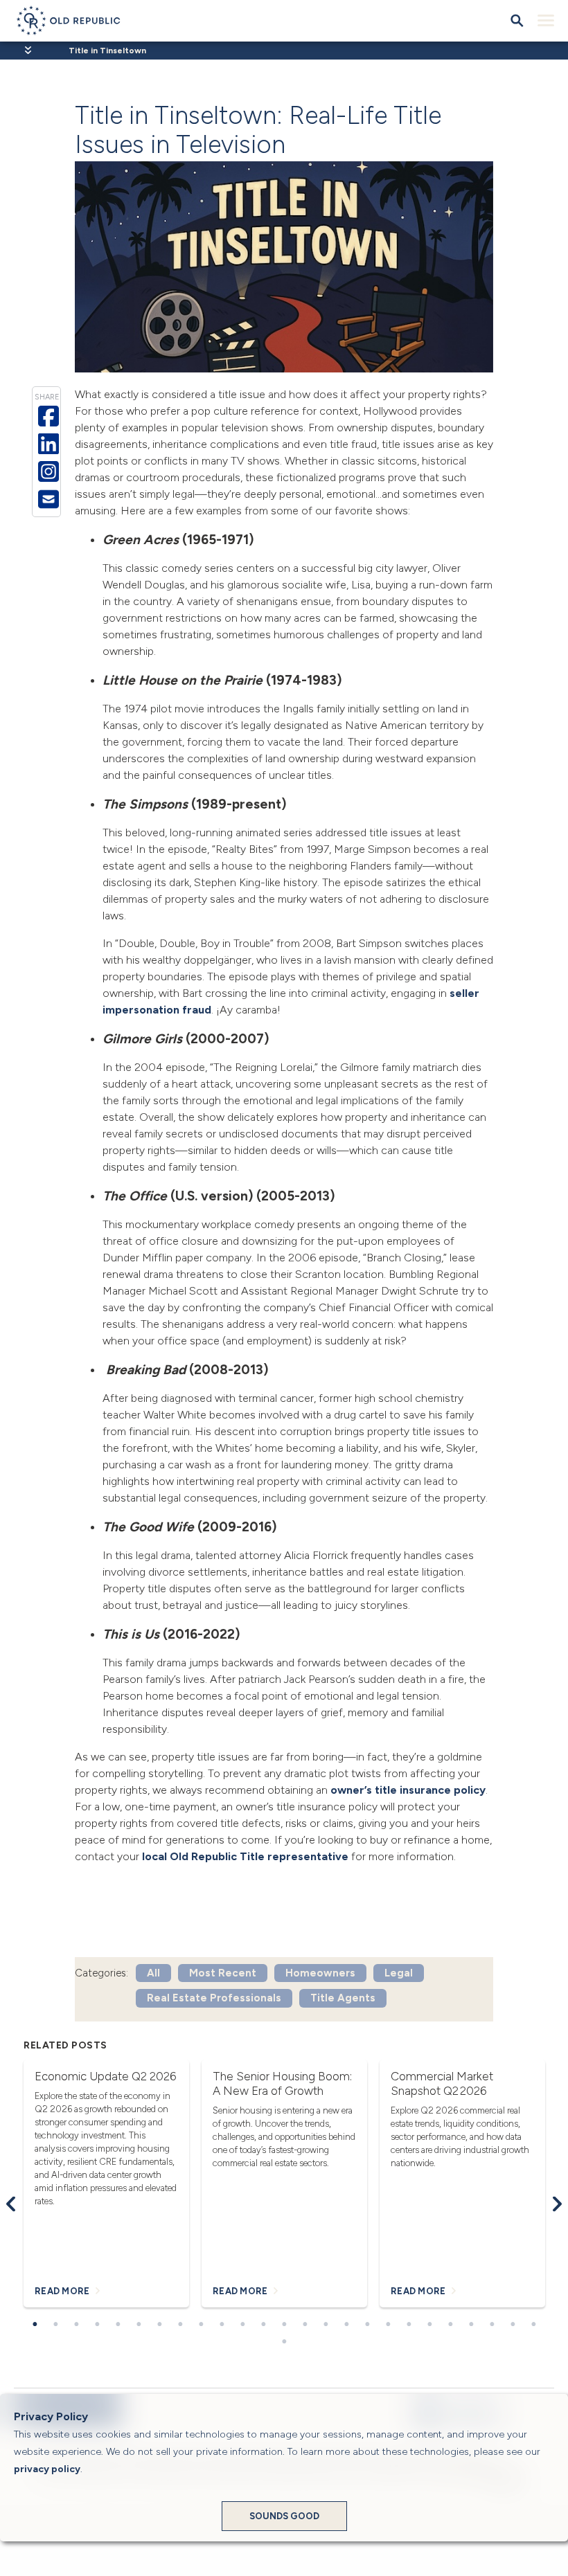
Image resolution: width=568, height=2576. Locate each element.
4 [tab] (97, 2325)
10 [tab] (222, 2325)
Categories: (101, 1973)
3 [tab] (76, 2325)
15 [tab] (326, 2325)
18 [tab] (388, 2325)
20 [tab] (429, 2325)
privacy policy (47, 2469)
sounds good (284, 2516)
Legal (399, 1973)
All (153, 1973)
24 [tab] (513, 2325)
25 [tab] (533, 2325)
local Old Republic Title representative (245, 1856)
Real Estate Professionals (214, 1998)
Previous (11, 2204)
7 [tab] (159, 2325)
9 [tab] (201, 2325)
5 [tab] (118, 2325)
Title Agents (343, 1998)
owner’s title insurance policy (408, 1790)
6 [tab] (139, 2325)
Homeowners (320, 1973)
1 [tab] (35, 2325)
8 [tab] (180, 2325)
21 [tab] (450, 2325)
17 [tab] (367, 2325)
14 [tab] (305, 2325)
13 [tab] (284, 2325)
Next (557, 2204)
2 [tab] (55, 2325)
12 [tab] (263, 2325)
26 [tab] (284, 2342)
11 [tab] (242, 2325)
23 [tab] (492, 2325)
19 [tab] (409, 2325)
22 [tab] (471, 2325)
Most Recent (223, 1973)
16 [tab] (346, 2325)
